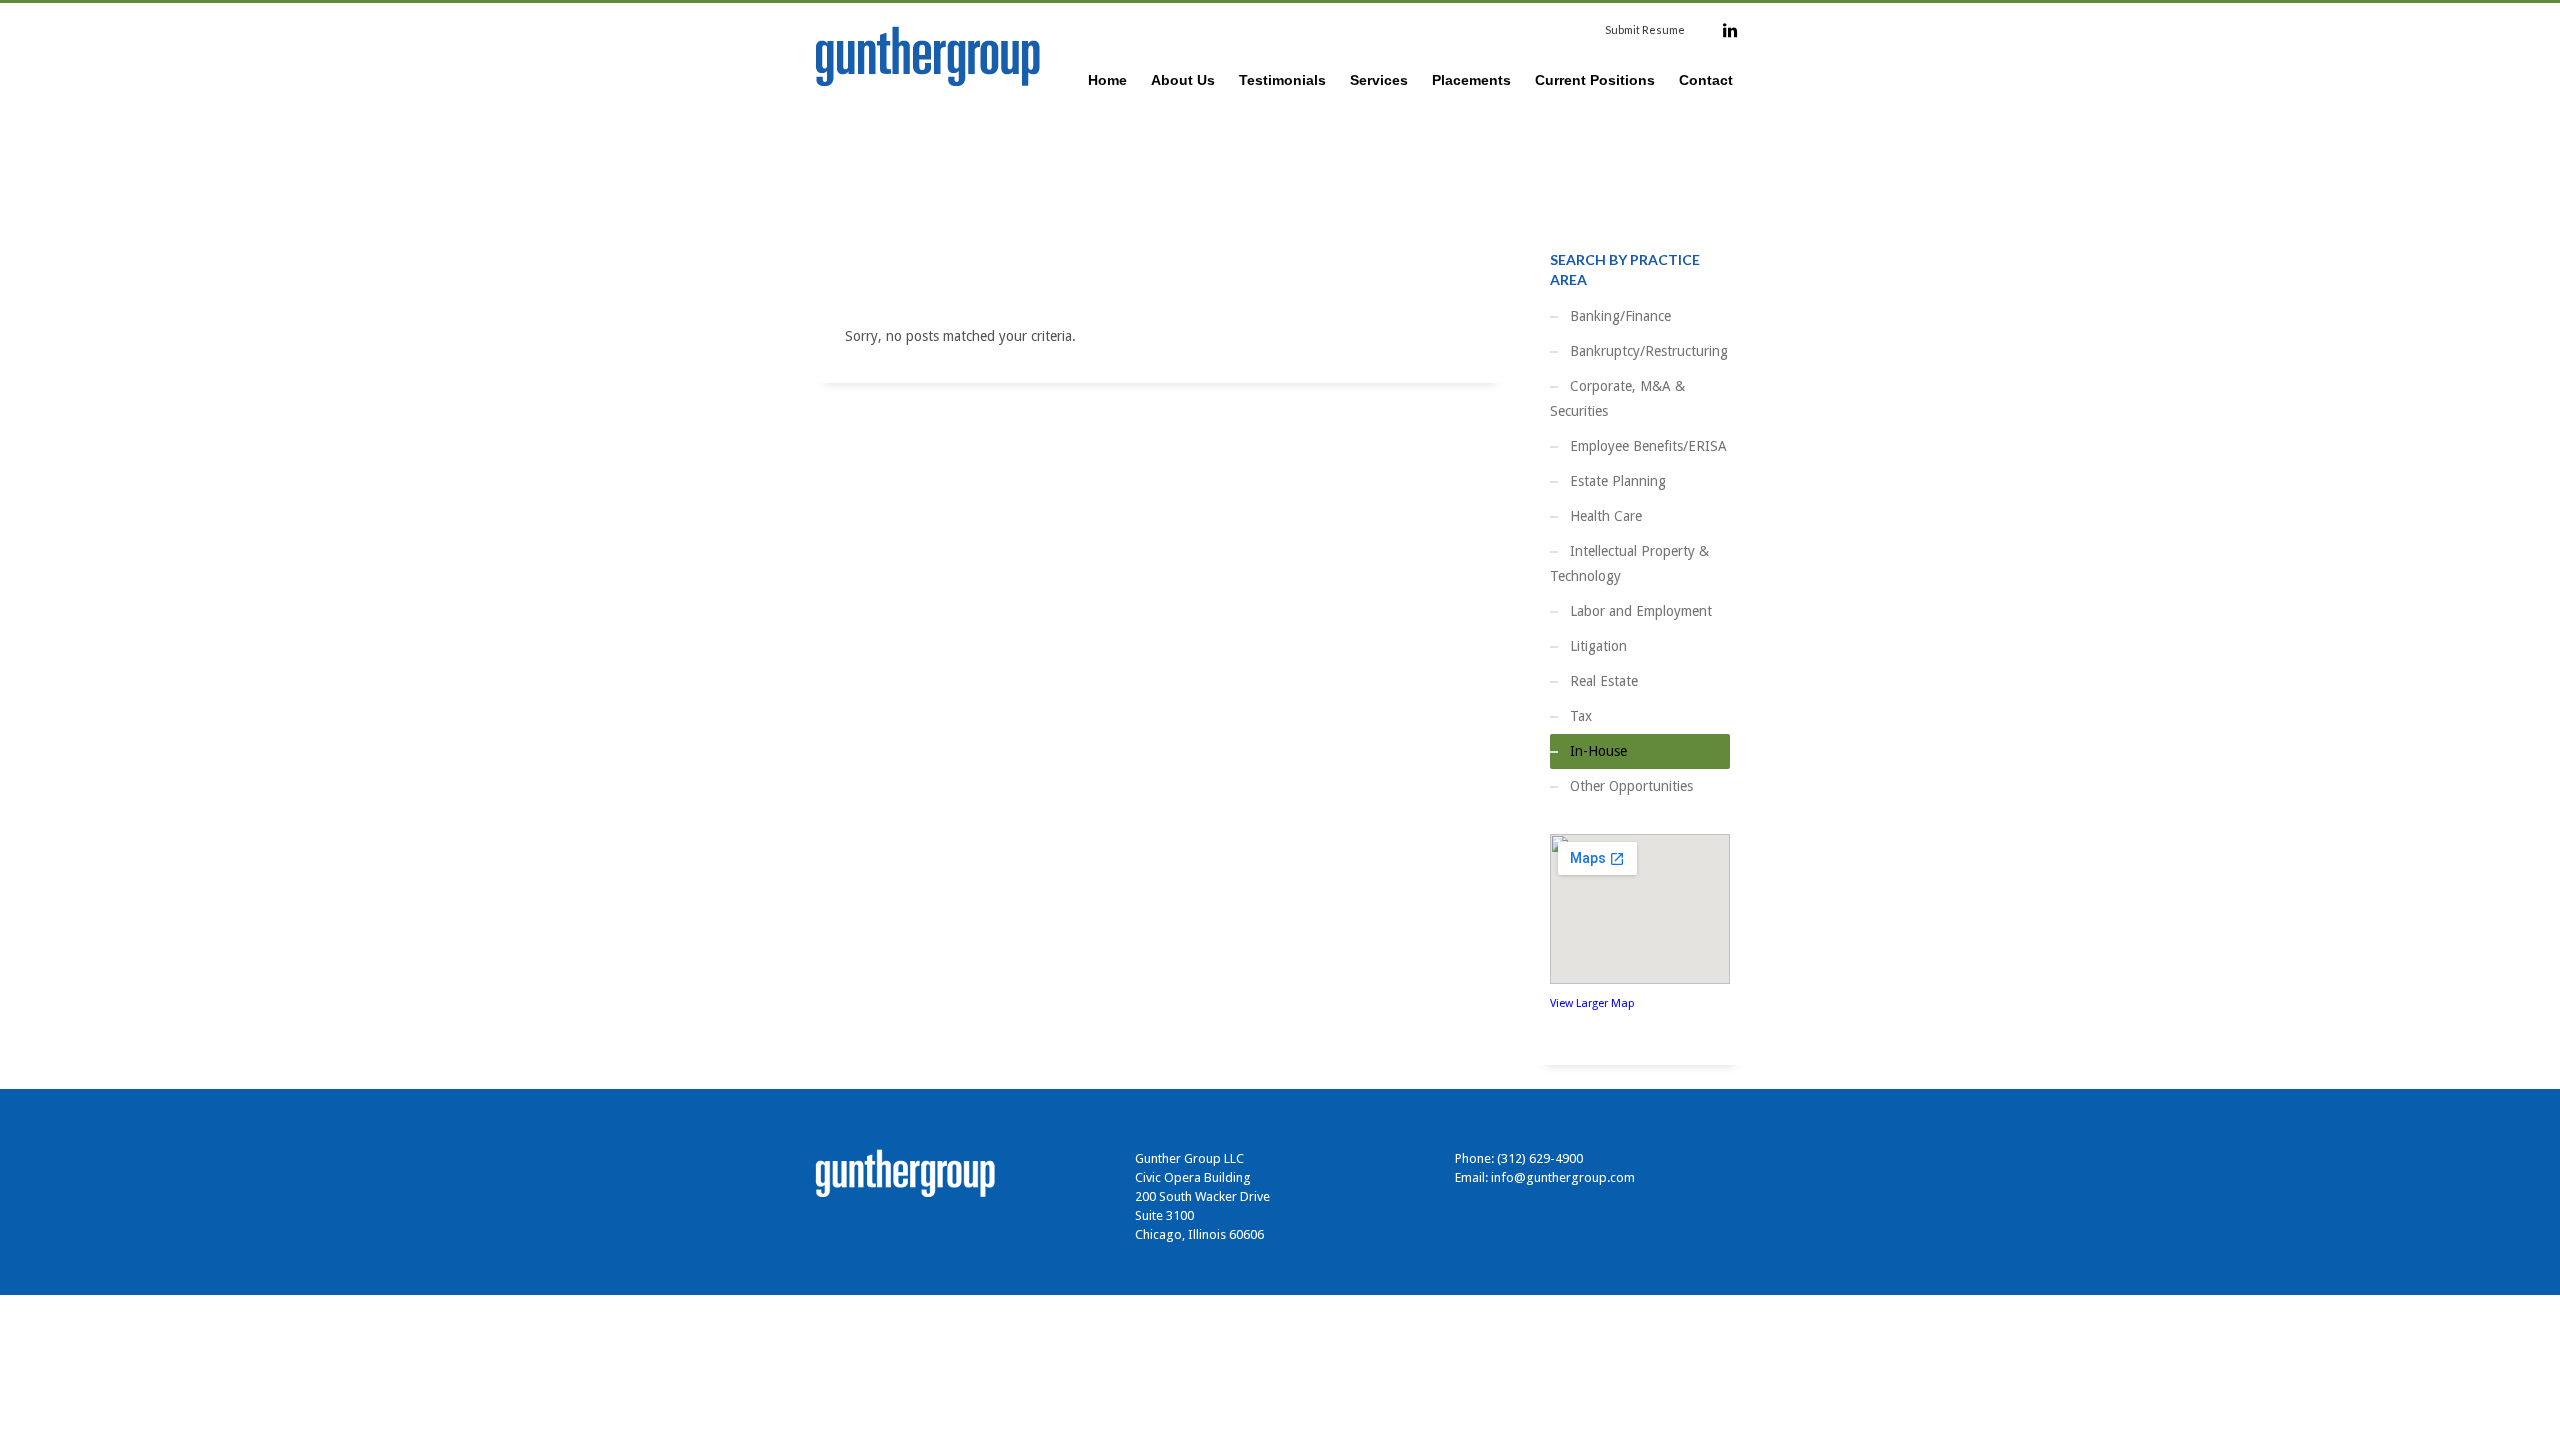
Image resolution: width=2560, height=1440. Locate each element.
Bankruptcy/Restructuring (1649, 351)
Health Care (1606, 516)
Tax (1581, 716)
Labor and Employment (1641, 611)
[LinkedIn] (1730, 30)
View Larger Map (1592, 1003)
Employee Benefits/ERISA (1648, 446)
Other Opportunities (1631, 786)
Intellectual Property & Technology (1629, 563)
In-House (1598, 751)
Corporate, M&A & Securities (1617, 398)
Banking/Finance (1620, 316)
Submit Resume (1645, 29)
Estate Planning (1618, 481)
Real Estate (1604, 681)
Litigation (1598, 646)
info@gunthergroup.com (1563, 1177)
